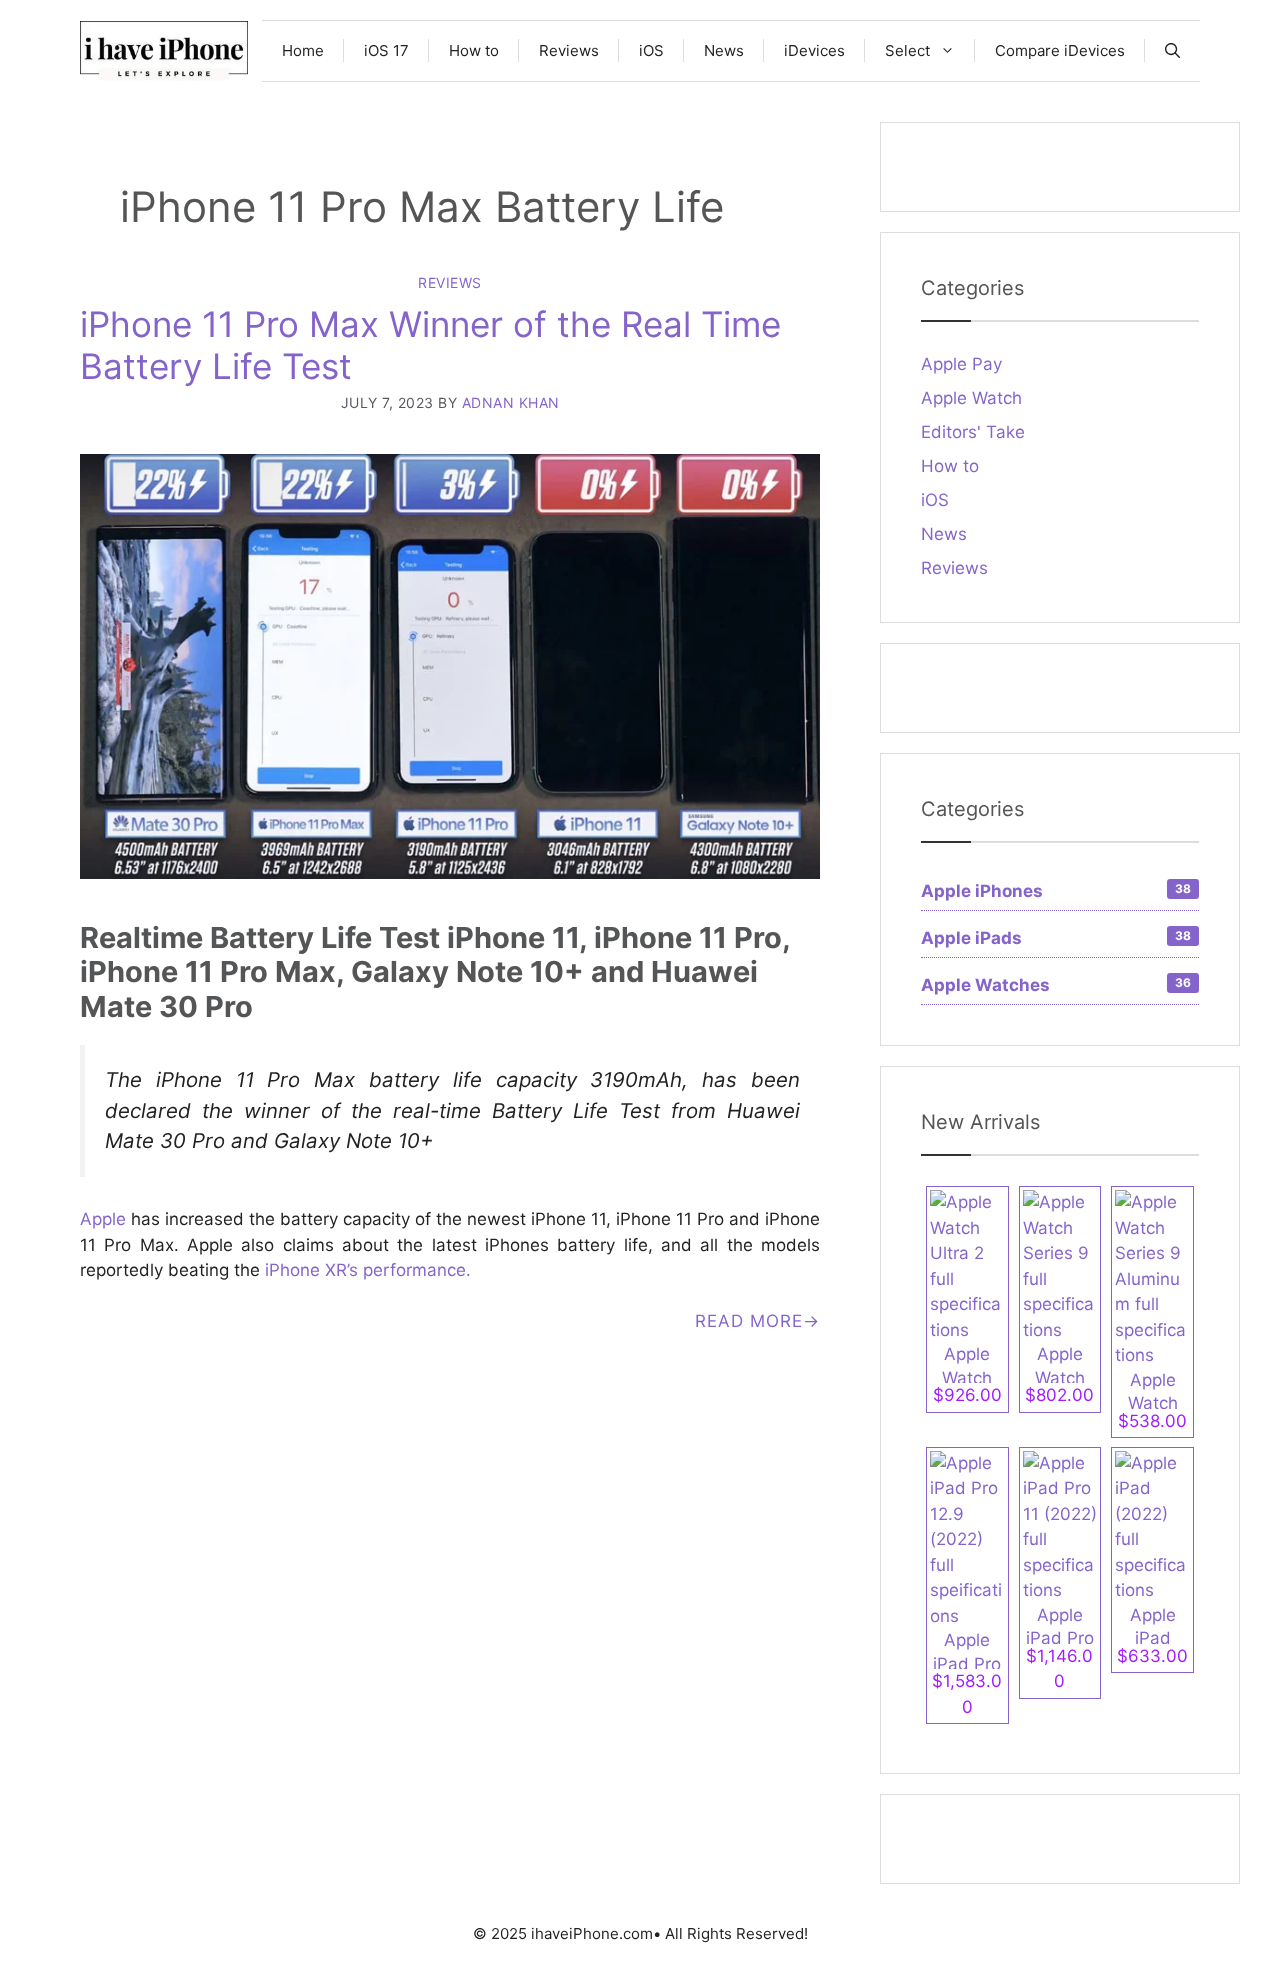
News (724, 50)
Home (303, 50)
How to (474, 50)
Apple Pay (961, 364)
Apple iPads (1056, 938)
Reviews (569, 50)
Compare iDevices (1060, 50)
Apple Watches (1056, 985)
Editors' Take (973, 432)
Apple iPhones (1056, 891)
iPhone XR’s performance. (368, 1270)
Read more (749, 1321)
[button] (1172, 51)
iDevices (814, 50)
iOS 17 (386, 50)
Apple (103, 1219)
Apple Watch (971, 398)
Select (907, 50)
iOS (651, 50)
